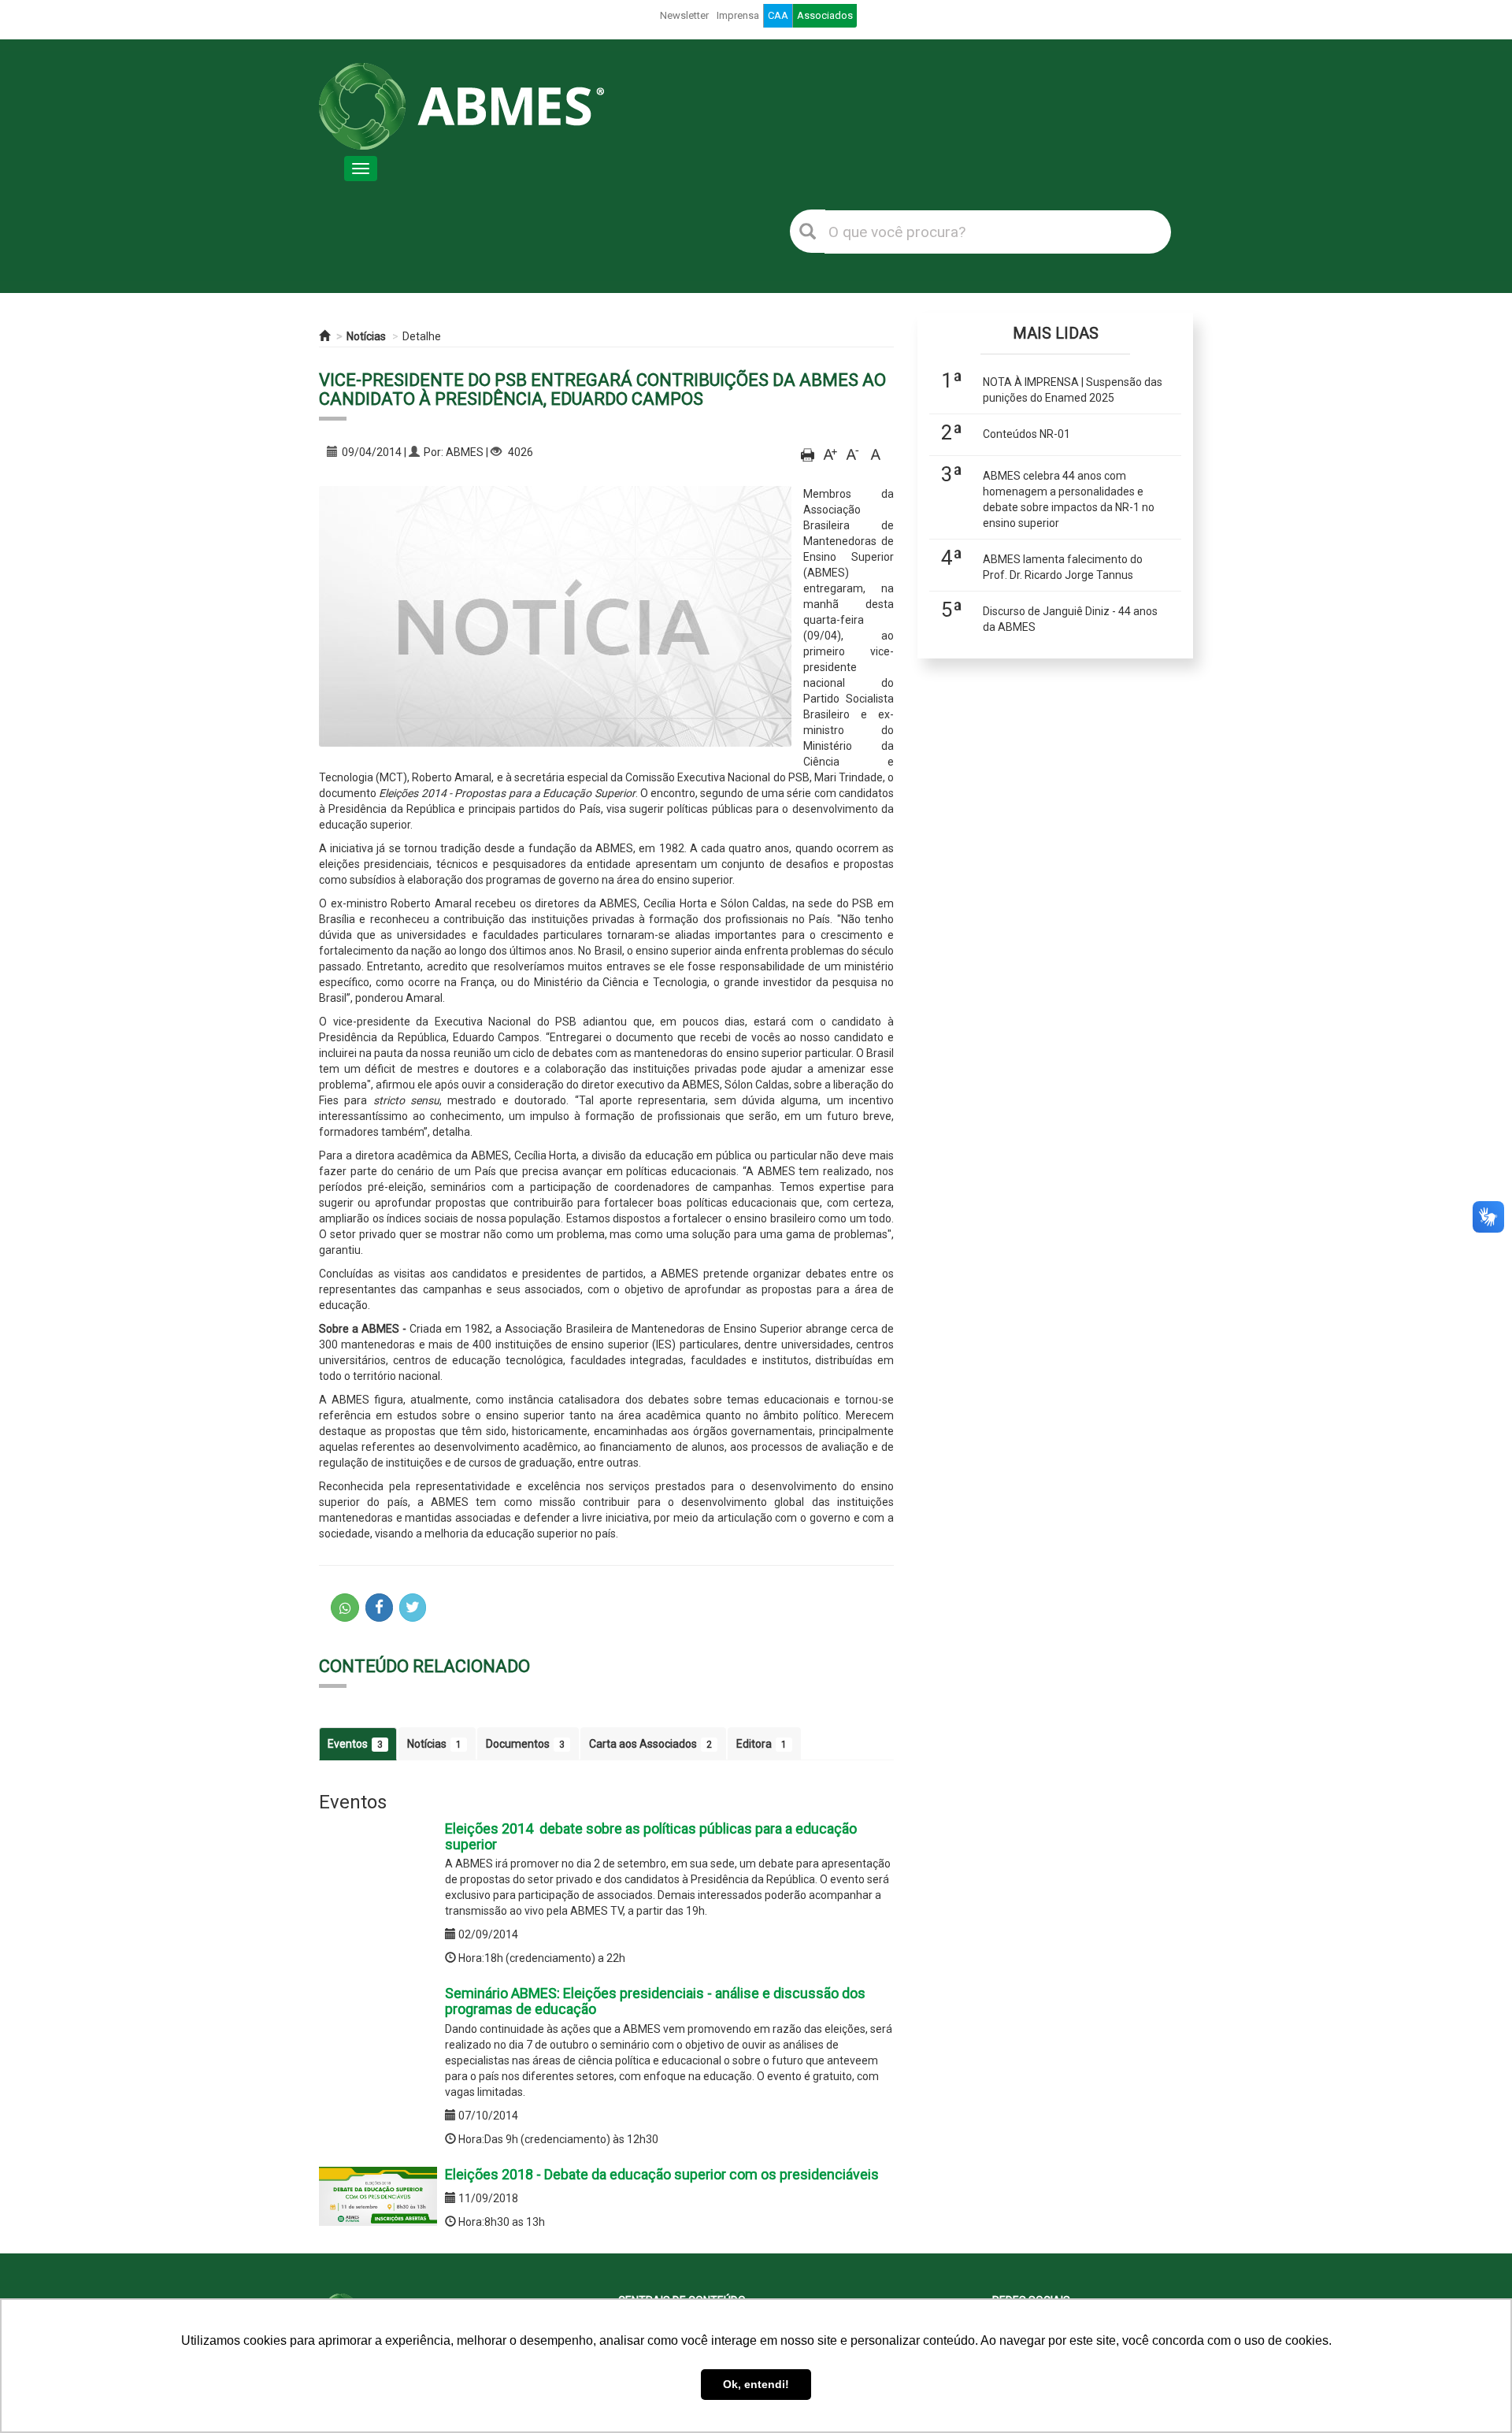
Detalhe (422, 336)
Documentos (525, 1744)
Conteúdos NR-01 (1027, 434)
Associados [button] (825, 15)
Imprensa (738, 15)
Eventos (355, 1744)
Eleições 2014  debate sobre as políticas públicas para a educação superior (651, 1836)
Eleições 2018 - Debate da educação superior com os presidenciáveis (662, 2174)
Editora (762, 1744)
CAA (778, 15)
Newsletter (684, 15)
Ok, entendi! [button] (756, 2384)
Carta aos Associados (650, 1744)
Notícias (366, 336)
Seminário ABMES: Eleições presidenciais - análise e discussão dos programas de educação (655, 2001)
